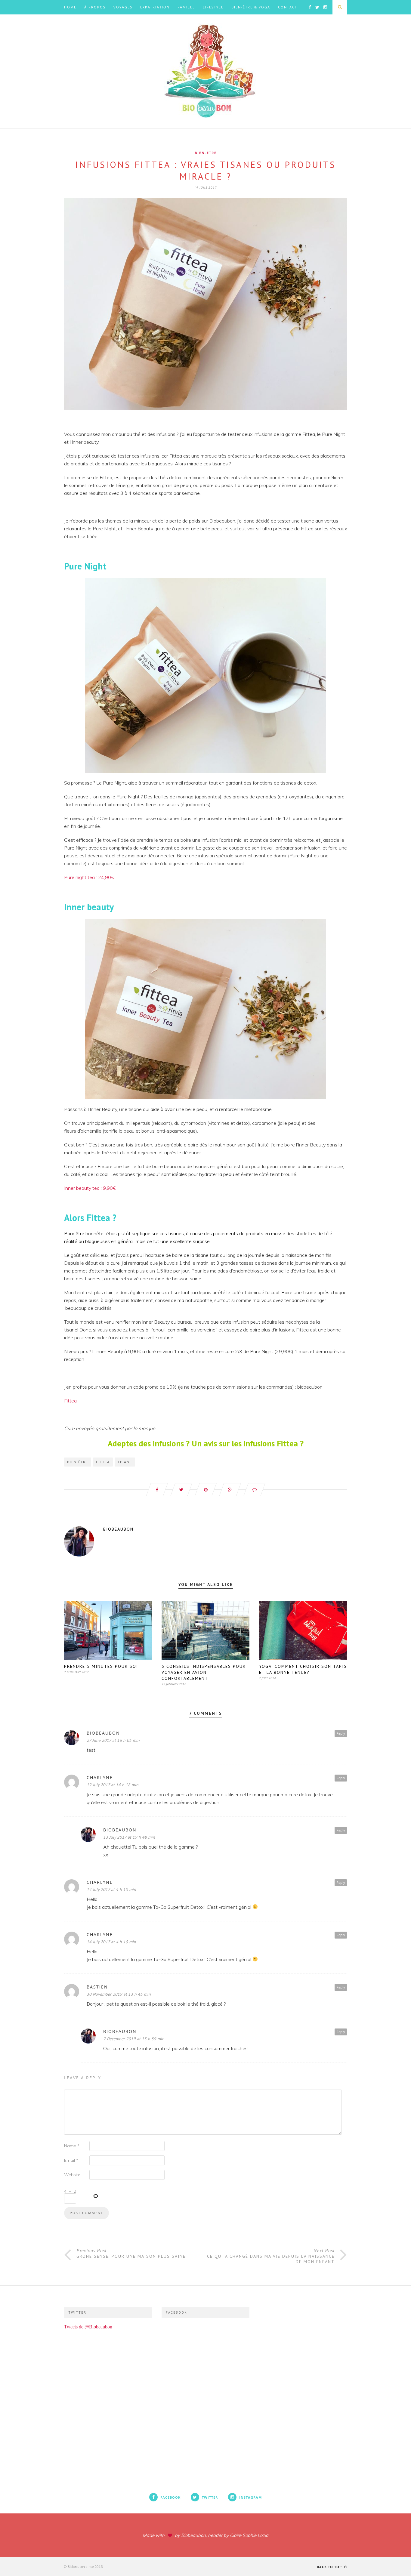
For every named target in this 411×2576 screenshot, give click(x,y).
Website (72, 2175)
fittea (103, 1462)
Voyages (123, 7)
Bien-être (206, 153)
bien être (78, 1462)
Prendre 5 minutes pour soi (101, 1666)
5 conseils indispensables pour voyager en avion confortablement (204, 1672)
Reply (341, 1733)
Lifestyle (213, 7)
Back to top (330, 2567)
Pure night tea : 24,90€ (89, 877)
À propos (95, 7)
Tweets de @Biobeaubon (88, 2327)
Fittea (70, 1401)
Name (72, 2146)
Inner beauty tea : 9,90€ (90, 1188)
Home (70, 7)
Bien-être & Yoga (251, 7)
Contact (288, 7)
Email (71, 2160)
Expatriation (155, 7)
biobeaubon (118, 1529)
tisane (125, 1462)
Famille (186, 7)
